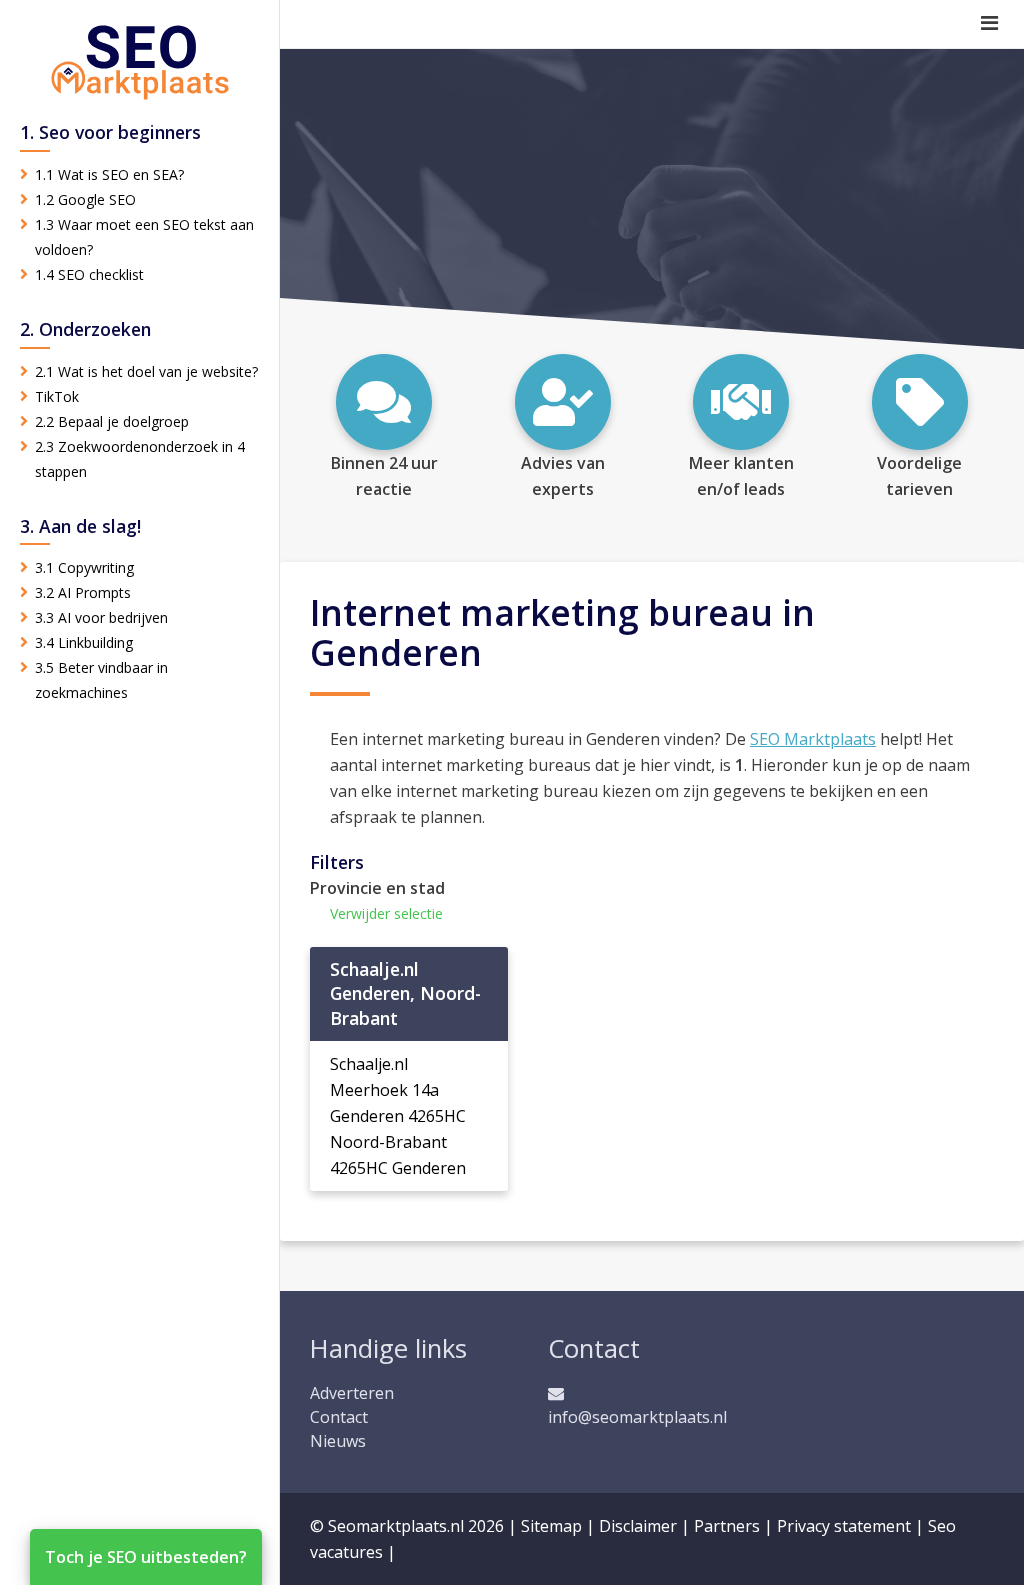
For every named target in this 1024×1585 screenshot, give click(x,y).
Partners (727, 1526)
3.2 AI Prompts (83, 592)
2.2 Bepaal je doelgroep (112, 421)
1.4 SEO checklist (89, 274)
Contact (339, 1417)
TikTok (57, 396)
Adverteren (352, 1393)
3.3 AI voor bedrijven (101, 617)
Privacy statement (844, 1526)
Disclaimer (638, 1526)
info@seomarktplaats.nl (637, 1417)
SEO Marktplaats (813, 739)
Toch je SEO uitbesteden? (146, 1557)
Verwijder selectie (386, 913)
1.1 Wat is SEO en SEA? (109, 174)
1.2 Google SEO (85, 199)
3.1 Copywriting (84, 567)
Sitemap (551, 1526)
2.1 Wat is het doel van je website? (146, 371)
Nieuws (338, 1441)
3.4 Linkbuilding (84, 642)
